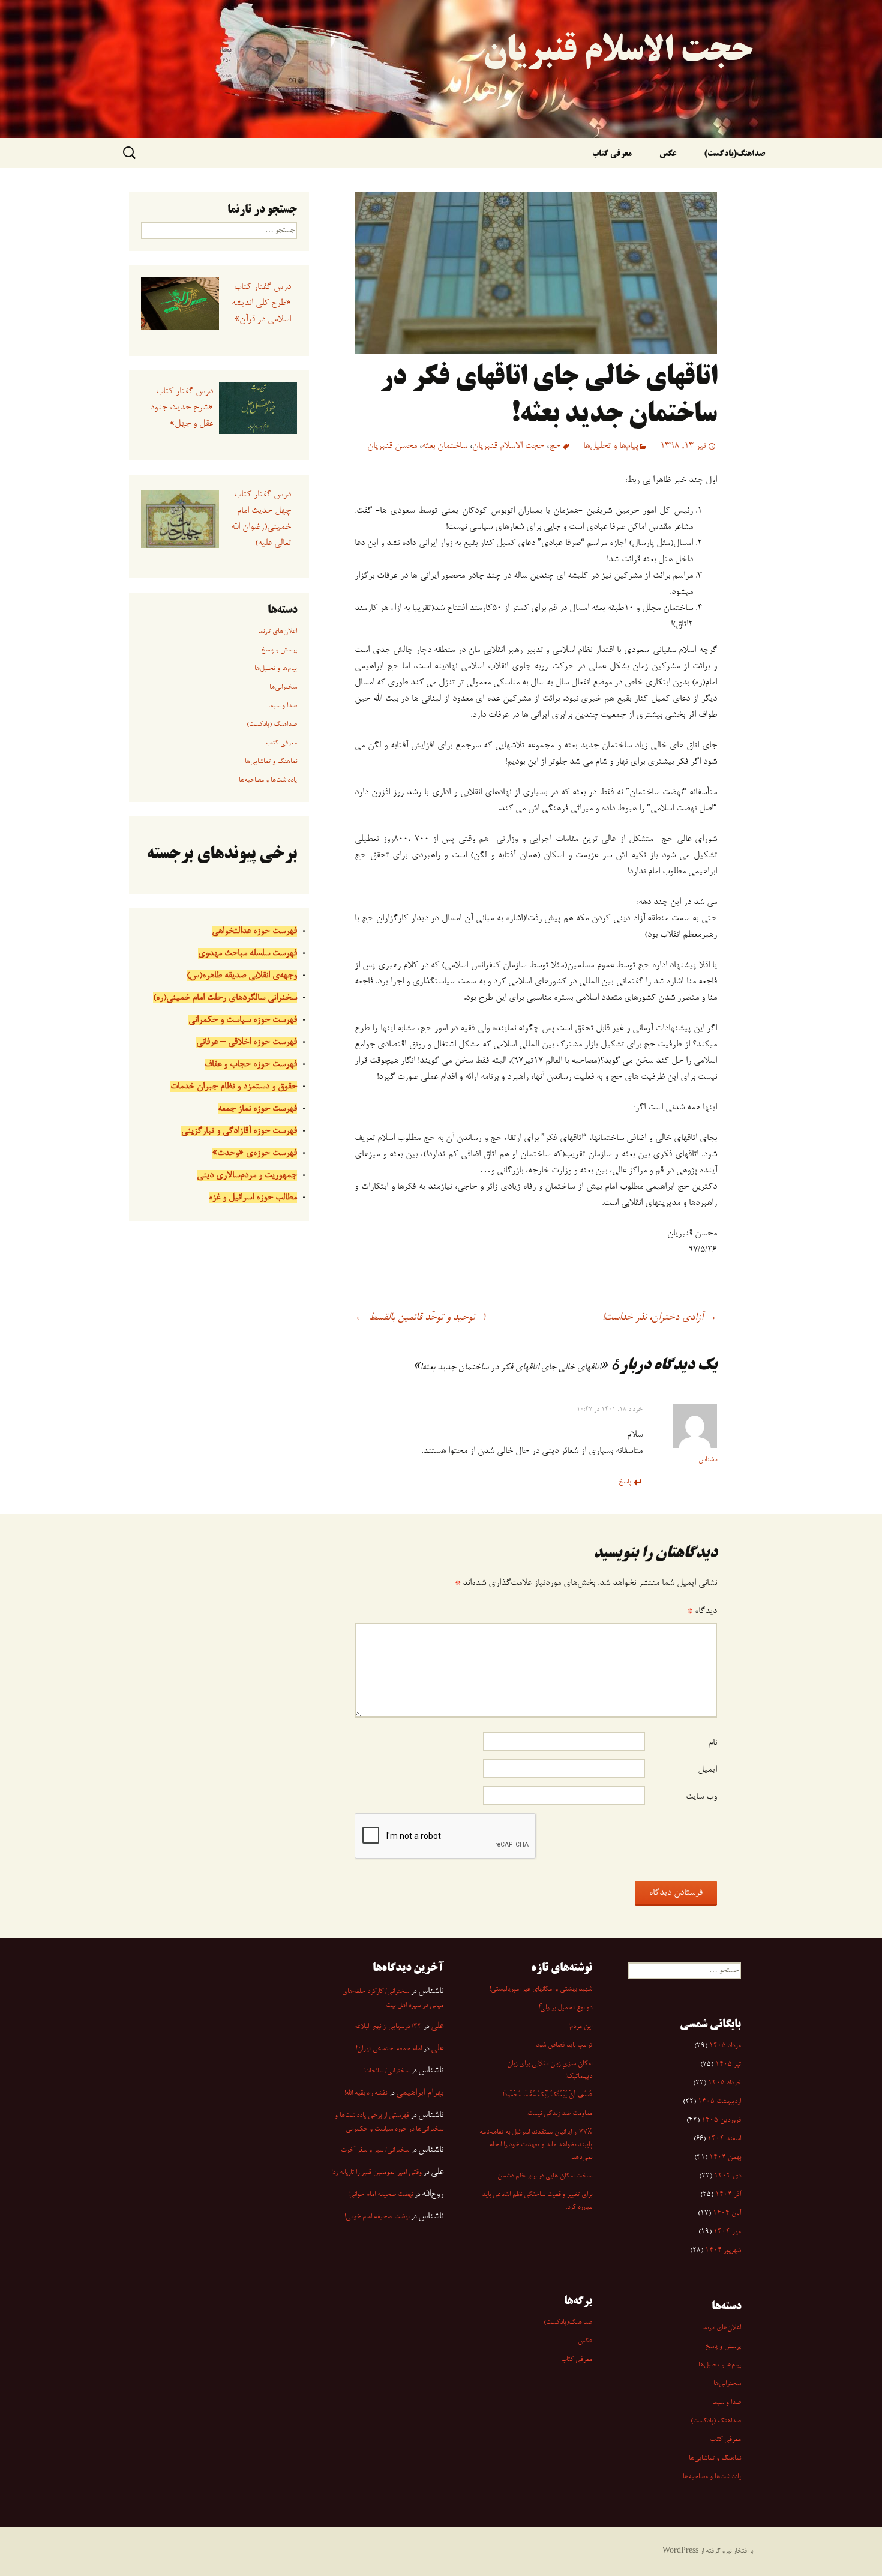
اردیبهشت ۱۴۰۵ (719, 2102)
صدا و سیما (283, 706)
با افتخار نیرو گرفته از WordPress (708, 2551)
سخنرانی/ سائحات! (386, 2071)
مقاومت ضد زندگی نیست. (559, 2114)
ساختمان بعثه (445, 446)
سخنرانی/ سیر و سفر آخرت (375, 2150)
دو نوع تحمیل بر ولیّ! (565, 2008)
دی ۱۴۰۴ (727, 2176)
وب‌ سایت (701, 1797)
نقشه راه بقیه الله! (366, 2093)
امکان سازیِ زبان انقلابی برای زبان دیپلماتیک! (550, 2070)
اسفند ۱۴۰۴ (724, 2139)
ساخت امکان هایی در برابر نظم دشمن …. (539, 2176)
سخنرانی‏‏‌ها (283, 687)
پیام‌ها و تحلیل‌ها (611, 446)
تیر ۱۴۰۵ (728, 2065)
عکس (668, 155)
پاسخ (625, 1482)
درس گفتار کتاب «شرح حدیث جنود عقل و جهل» (181, 408)
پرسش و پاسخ (279, 650)
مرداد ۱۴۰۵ (725, 2046)
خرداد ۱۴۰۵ (724, 2083)
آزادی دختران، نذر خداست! (660, 1318)
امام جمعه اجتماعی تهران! (389, 2049)
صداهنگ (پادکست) (272, 725)
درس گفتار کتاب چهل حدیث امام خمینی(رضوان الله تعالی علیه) (261, 519)
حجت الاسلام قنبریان (508, 446)
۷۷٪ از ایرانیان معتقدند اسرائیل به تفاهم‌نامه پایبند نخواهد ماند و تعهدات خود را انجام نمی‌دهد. (536, 2145)
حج (555, 446)
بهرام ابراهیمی (420, 2093)
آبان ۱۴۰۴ (727, 2213)
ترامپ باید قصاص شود (564, 2045)
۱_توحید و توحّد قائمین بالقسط (421, 1318)
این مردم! (580, 2027)
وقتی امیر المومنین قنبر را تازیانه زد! (376, 2173)
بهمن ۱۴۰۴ (725, 2158)
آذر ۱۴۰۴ (728, 2195)
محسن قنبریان (392, 446)
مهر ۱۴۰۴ (727, 2232)
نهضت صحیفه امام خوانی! (380, 2195)
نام (713, 1743)
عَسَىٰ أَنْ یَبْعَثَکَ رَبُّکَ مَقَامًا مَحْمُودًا (547, 2095)
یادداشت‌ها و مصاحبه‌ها (268, 780)
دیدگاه (702, 1611)
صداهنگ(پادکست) (734, 155)
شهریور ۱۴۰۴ (723, 2251)
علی (437, 2026)
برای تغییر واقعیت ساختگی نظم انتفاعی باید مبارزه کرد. (537, 2201)
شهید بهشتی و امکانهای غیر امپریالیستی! (541, 1989)
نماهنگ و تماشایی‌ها (271, 762)
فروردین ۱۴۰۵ (721, 2120)
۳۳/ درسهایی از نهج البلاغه (388, 2027)
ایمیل (707, 1770)
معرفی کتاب (612, 155)
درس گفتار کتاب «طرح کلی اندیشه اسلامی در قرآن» (261, 303)
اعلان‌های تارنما (277, 632)
